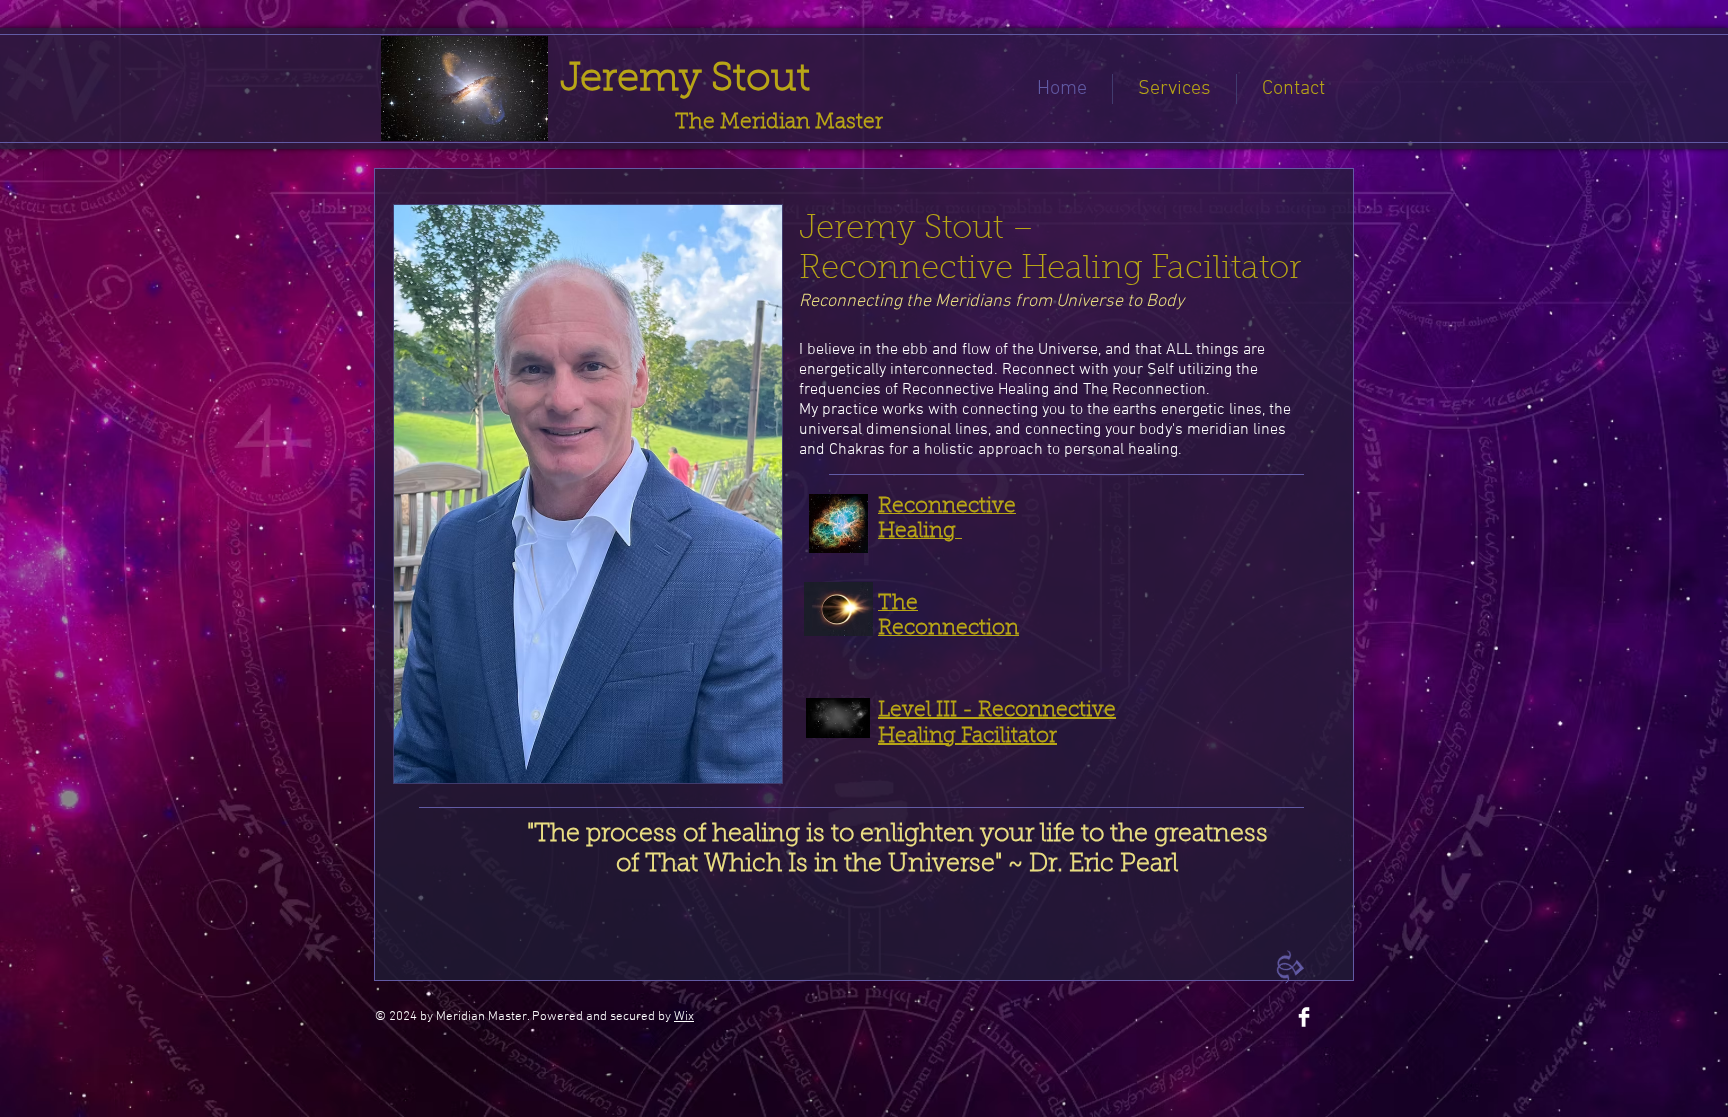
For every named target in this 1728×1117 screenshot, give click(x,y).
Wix (684, 1017)
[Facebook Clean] (1304, 1017)
